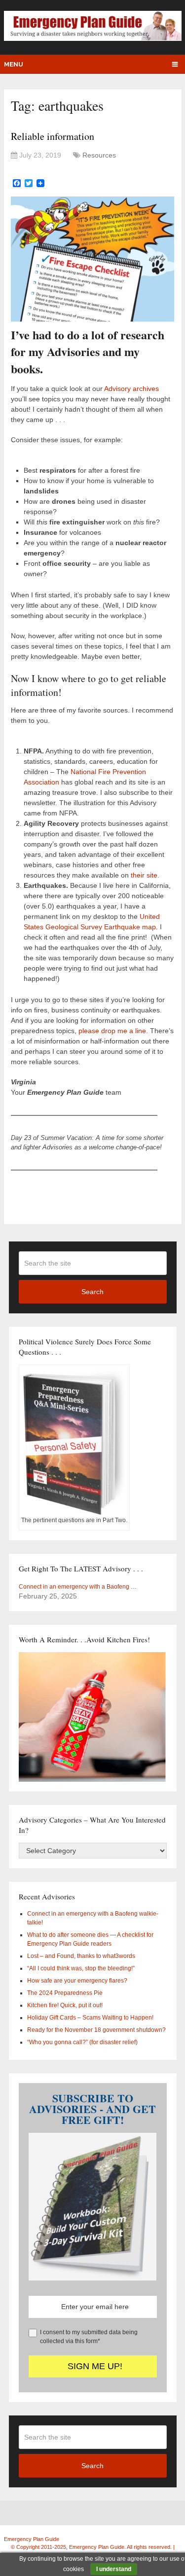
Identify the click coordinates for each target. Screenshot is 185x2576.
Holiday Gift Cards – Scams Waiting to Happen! (90, 2018)
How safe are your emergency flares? (77, 1981)
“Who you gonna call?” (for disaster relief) (82, 2042)
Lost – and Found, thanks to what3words (81, 1956)
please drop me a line (112, 1031)
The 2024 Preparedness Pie (65, 1993)
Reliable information (53, 136)
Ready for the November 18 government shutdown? (96, 2030)
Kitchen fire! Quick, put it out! (65, 2005)
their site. (145, 875)
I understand (114, 2569)
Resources (99, 155)
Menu (14, 64)
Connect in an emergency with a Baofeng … (78, 1587)
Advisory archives (131, 389)
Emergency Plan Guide (32, 2539)
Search (92, 1292)
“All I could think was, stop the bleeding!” (81, 1968)
